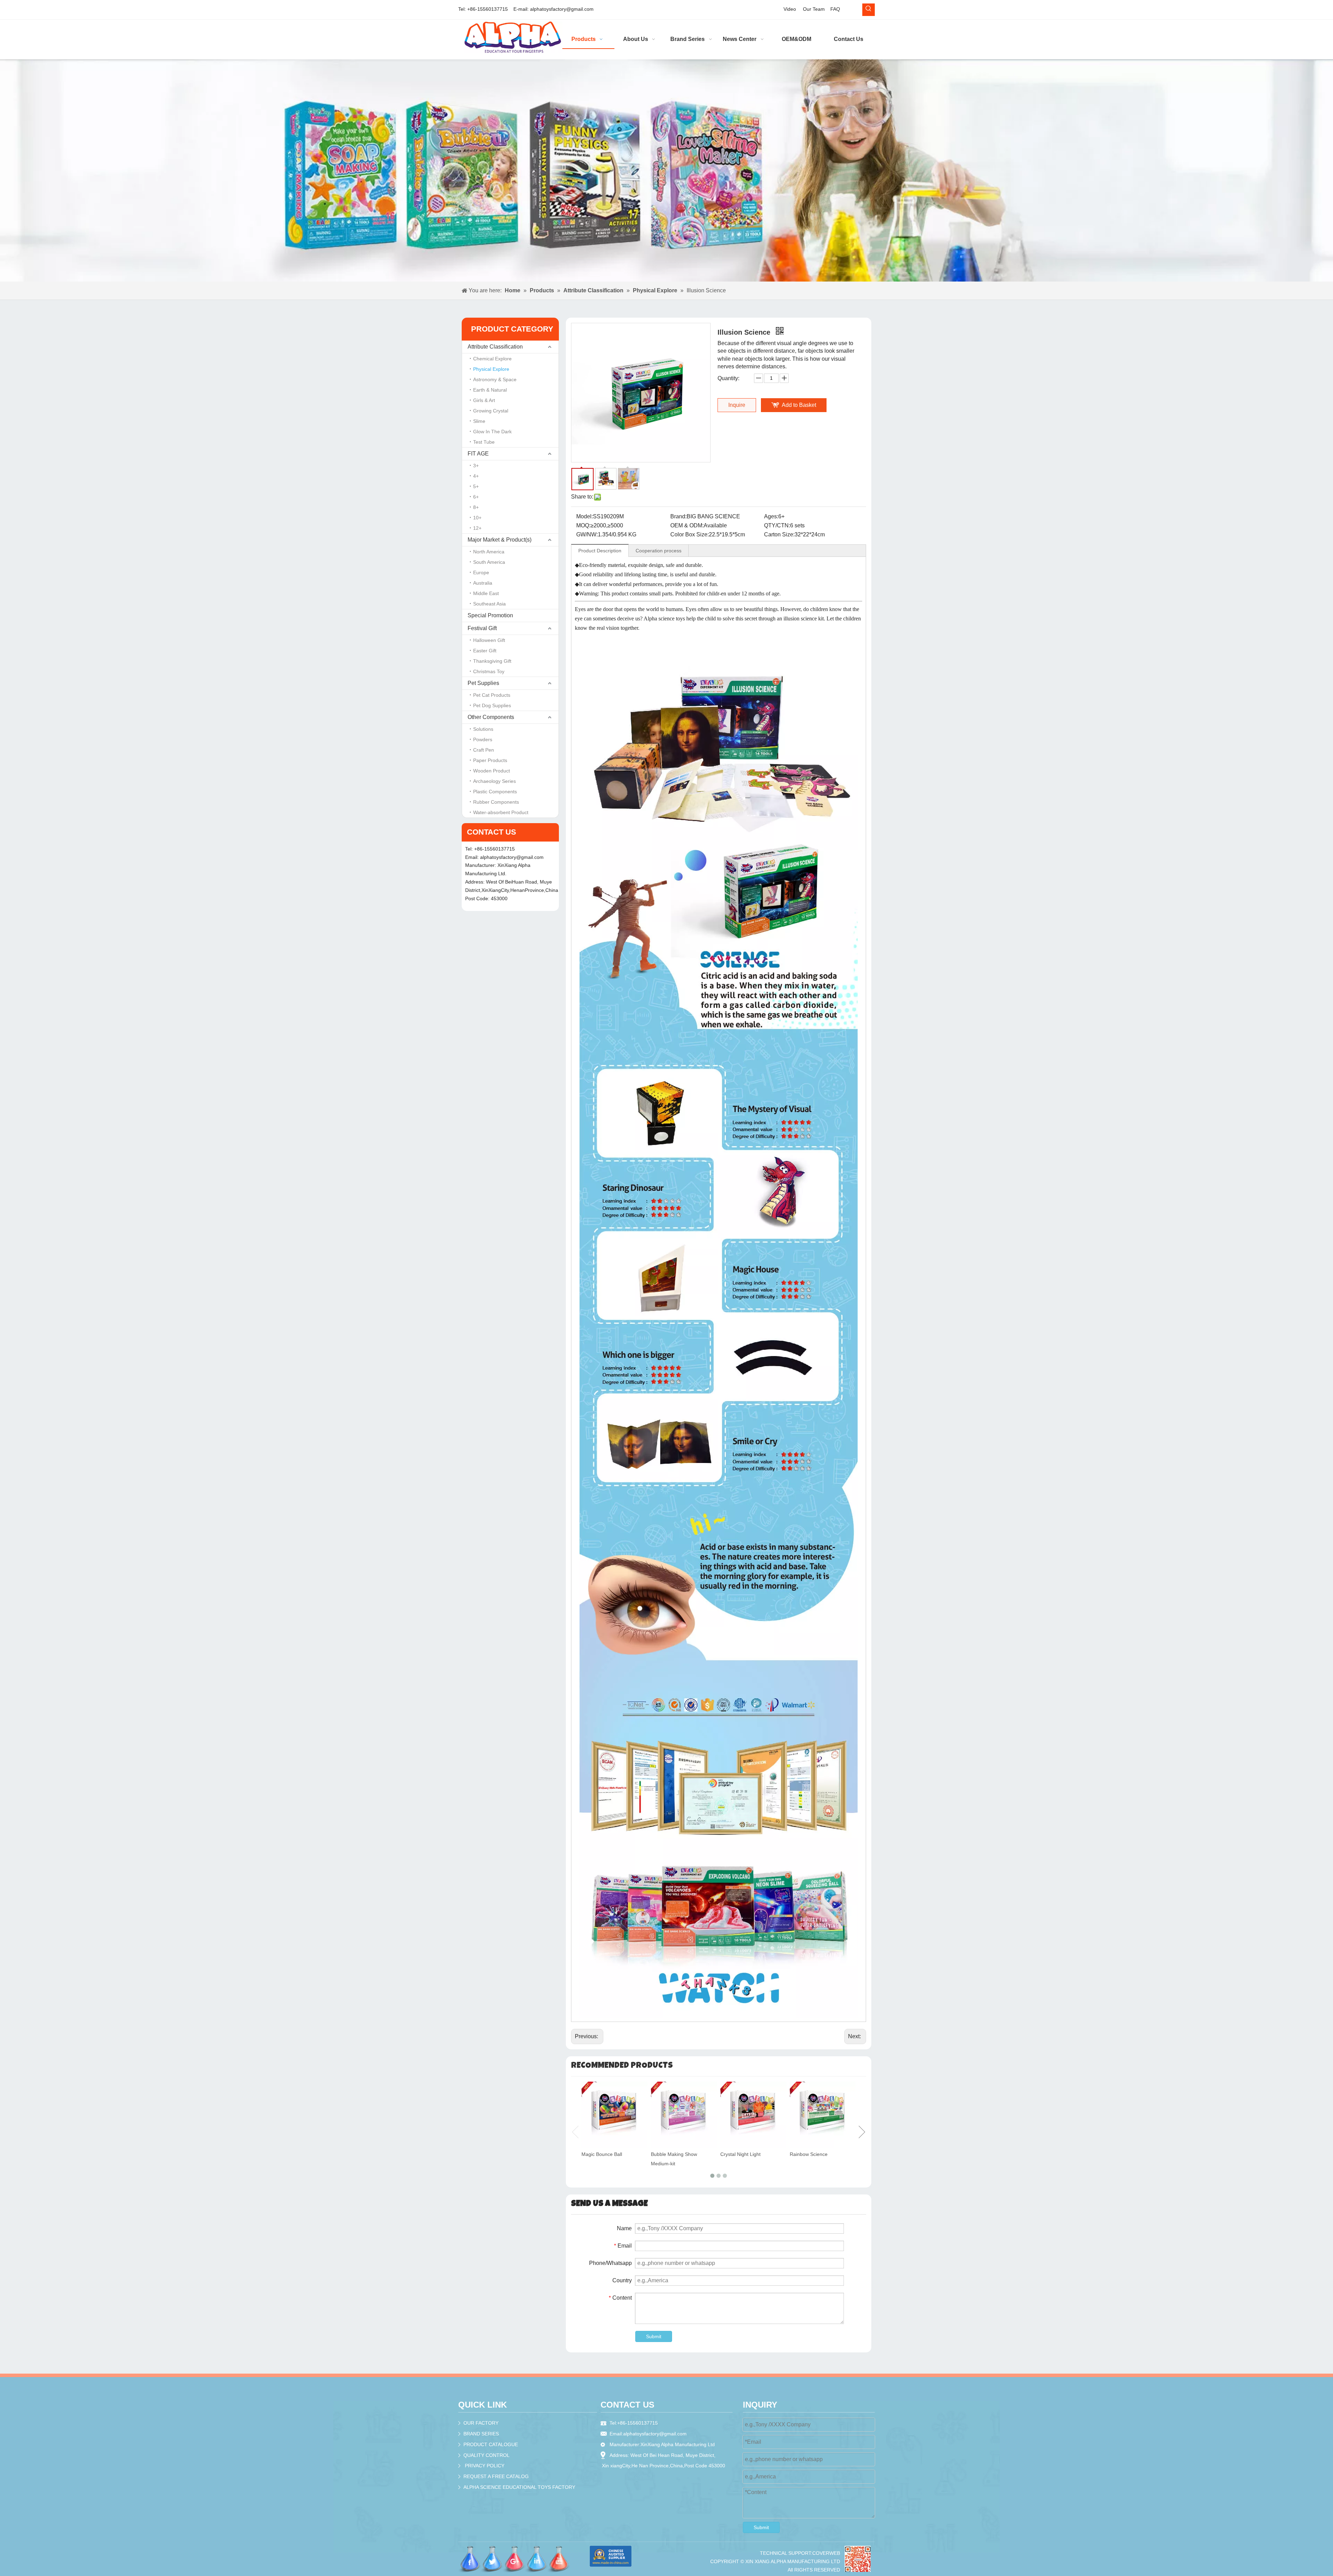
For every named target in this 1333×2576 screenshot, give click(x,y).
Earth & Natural (490, 390)
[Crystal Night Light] (753, 2115)
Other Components (491, 717)
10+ (477, 518)
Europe (481, 572)
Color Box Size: (690, 534)
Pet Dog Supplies (492, 705)
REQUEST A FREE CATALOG (496, 2476)
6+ (476, 497)
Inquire (737, 405)
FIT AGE (478, 454)
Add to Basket (799, 405)
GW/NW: (587, 534)
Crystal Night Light (740, 2154)
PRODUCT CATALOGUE (491, 2444)
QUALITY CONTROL (487, 2455)
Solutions (483, 729)
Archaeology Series (494, 781)
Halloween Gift (489, 640)
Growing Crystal (491, 411)
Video (790, 9)
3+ (476, 466)
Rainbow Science (809, 2154)
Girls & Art (484, 400)
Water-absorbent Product (501, 812)
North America (489, 552)
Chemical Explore (492, 359)
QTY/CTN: (777, 525)
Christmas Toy (489, 671)
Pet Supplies (483, 683)
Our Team (814, 9)
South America (489, 562)
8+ (476, 507)
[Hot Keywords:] (869, 10)
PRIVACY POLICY (485, 2466)
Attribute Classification (495, 347)
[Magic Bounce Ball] (614, 2115)
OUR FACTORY (481, 2423)
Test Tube (484, 442)
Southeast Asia (489, 604)
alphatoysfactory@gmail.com (562, 9)
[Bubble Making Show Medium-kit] (684, 2115)
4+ (476, 476)
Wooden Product (492, 771)
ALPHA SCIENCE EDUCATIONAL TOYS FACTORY (519, 2487)
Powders (483, 739)
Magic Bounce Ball (602, 2154)
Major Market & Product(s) (500, 540)
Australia (483, 583)
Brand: (678, 516)
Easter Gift (485, 651)
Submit (654, 2336)
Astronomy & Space (495, 379)
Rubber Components (496, 802)
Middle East (486, 593)
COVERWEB (826, 2553)
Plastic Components (495, 792)
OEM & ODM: (687, 525)
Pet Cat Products (492, 695)
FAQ (835, 9)
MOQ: (583, 525)
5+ (476, 486)
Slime (479, 421)
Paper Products (490, 760)
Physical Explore (491, 369)
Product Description (600, 551)
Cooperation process (659, 551)
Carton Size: (779, 534)
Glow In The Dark (492, 432)
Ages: (771, 516)
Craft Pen (484, 750)
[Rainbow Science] (823, 2115)
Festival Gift (482, 628)
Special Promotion (490, 615)
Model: (585, 516)
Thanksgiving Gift (492, 661)
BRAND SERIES (481, 2434)
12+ (477, 528)
